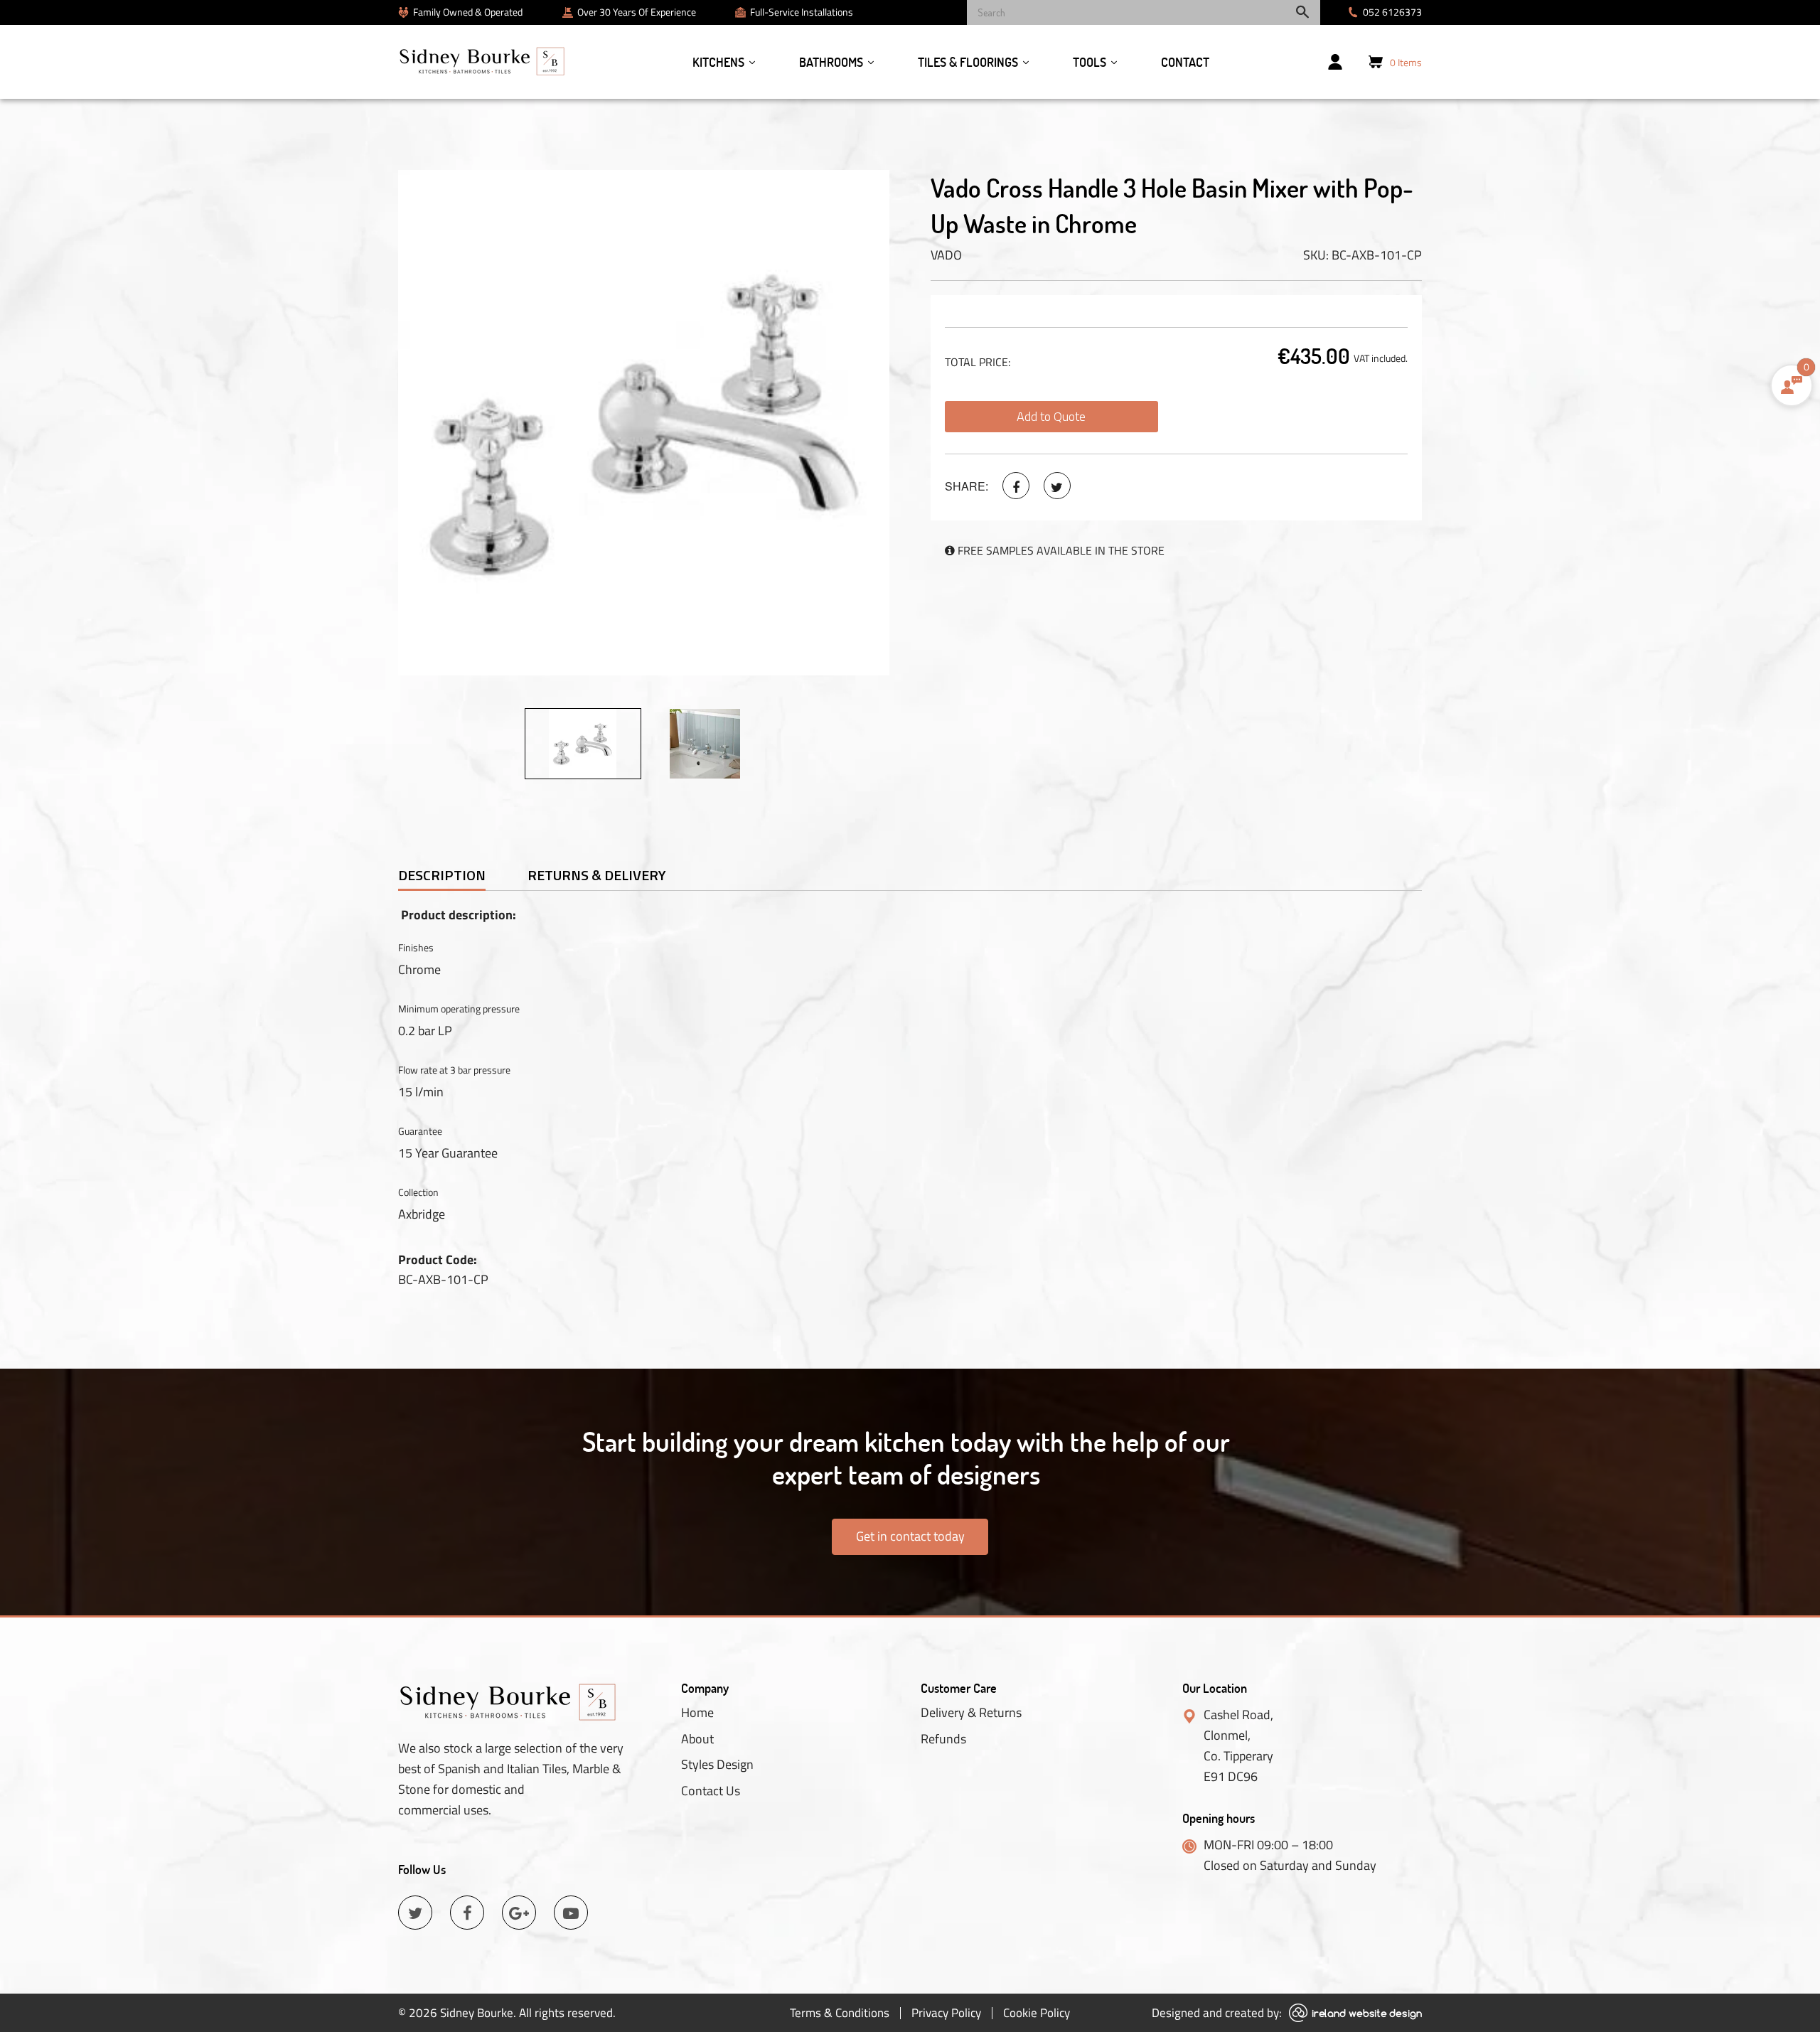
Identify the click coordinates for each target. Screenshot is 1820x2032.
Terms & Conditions (840, 2013)
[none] (583, 744)
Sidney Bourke (477, 2013)
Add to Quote (1051, 416)
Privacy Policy (946, 2013)
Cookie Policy (1037, 2013)
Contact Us (711, 1791)
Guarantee (420, 1131)
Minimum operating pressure (459, 1009)
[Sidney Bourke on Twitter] (1057, 486)
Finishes (416, 947)
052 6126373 (1392, 12)
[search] (1144, 12)
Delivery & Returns (971, 1713)
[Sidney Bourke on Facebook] (1016, 486)
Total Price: (978, 362)
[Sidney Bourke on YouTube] (571, 1913)
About (697, 1739)
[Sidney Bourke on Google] (519, 1913)
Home (697, 1713)
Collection (418, 1192)
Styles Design (717, 1765)
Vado (946, 255)
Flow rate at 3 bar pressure (454, 1070)
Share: (967, 486)
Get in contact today (910, 1536)
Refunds (943, 1739)
